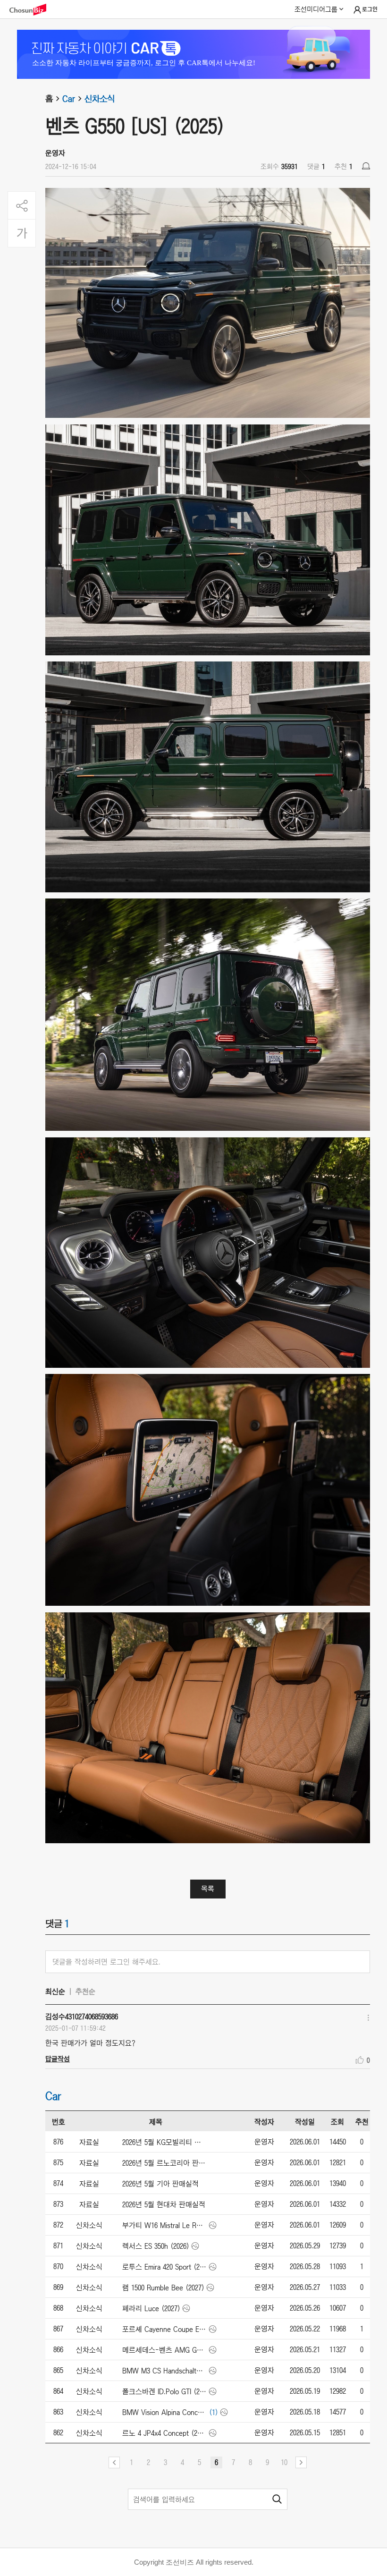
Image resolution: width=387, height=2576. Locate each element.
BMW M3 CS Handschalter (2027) (164, 2371)
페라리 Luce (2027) (151, 2308)
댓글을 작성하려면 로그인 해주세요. (106, 1962)
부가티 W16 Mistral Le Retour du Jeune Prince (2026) (164, 2225)
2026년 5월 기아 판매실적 (160, 2184)
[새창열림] (33, 10)
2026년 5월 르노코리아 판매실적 (164, 2163)
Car (69, 99)
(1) (214, 2412)
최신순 (55, 1991)
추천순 (85, 1991)
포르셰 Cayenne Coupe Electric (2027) (164, 2329)
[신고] (366, 166)
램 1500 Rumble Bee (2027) (163, 2288)
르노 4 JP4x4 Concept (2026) (164, 2433)
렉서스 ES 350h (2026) (156, 2246)
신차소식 (100, 99)
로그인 (370, 9)
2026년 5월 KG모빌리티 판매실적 (164, 2142)
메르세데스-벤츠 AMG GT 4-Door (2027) (164, 2350)
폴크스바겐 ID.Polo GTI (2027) (164, 2391)
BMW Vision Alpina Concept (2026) (164, 2412)
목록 (208, 1889)
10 (284, 2462)
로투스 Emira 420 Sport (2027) (164, 2267)
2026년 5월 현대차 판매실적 (164, 2204)
